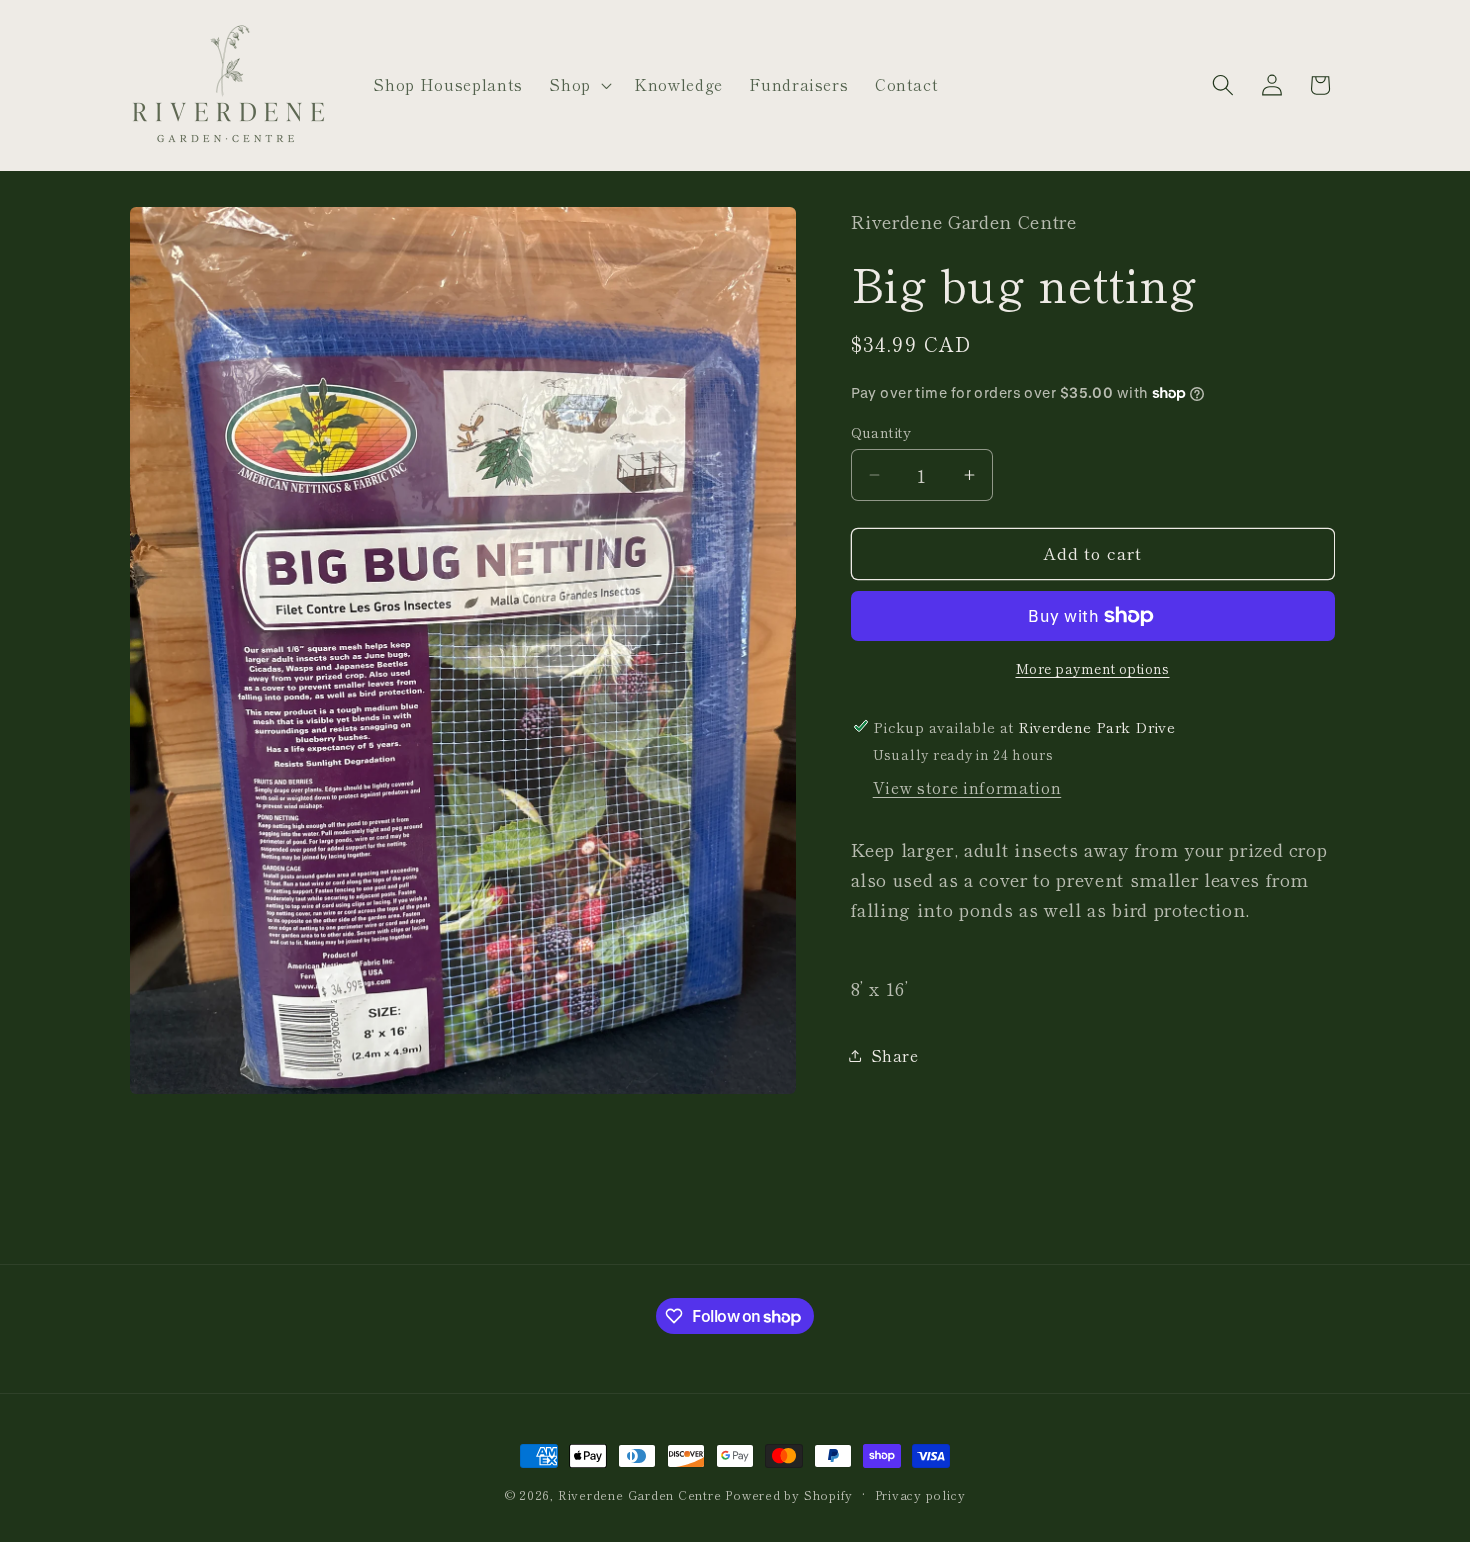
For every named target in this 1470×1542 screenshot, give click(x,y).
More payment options (1093, 667)
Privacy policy (920, 1494)
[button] (578, 85)
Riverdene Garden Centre (640, 1494)
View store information (967, 787)
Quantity (881, 431)
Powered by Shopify (789, 1494)
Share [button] (895, 1055)
